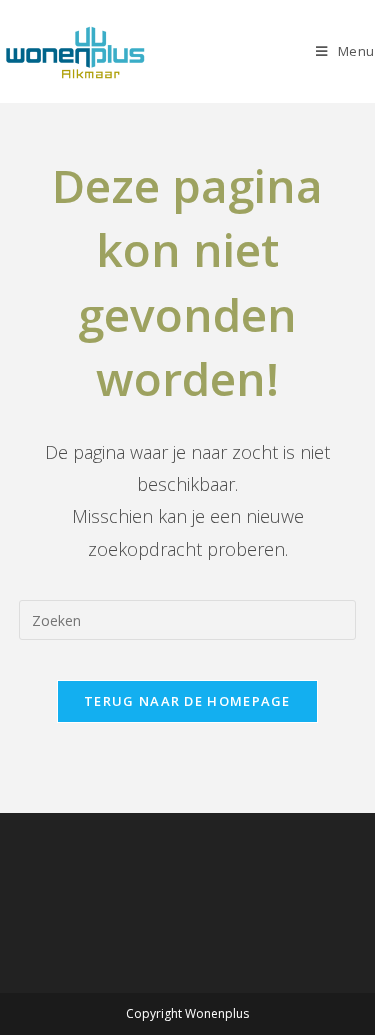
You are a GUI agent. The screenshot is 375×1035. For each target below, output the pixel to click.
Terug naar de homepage (187, 701)
